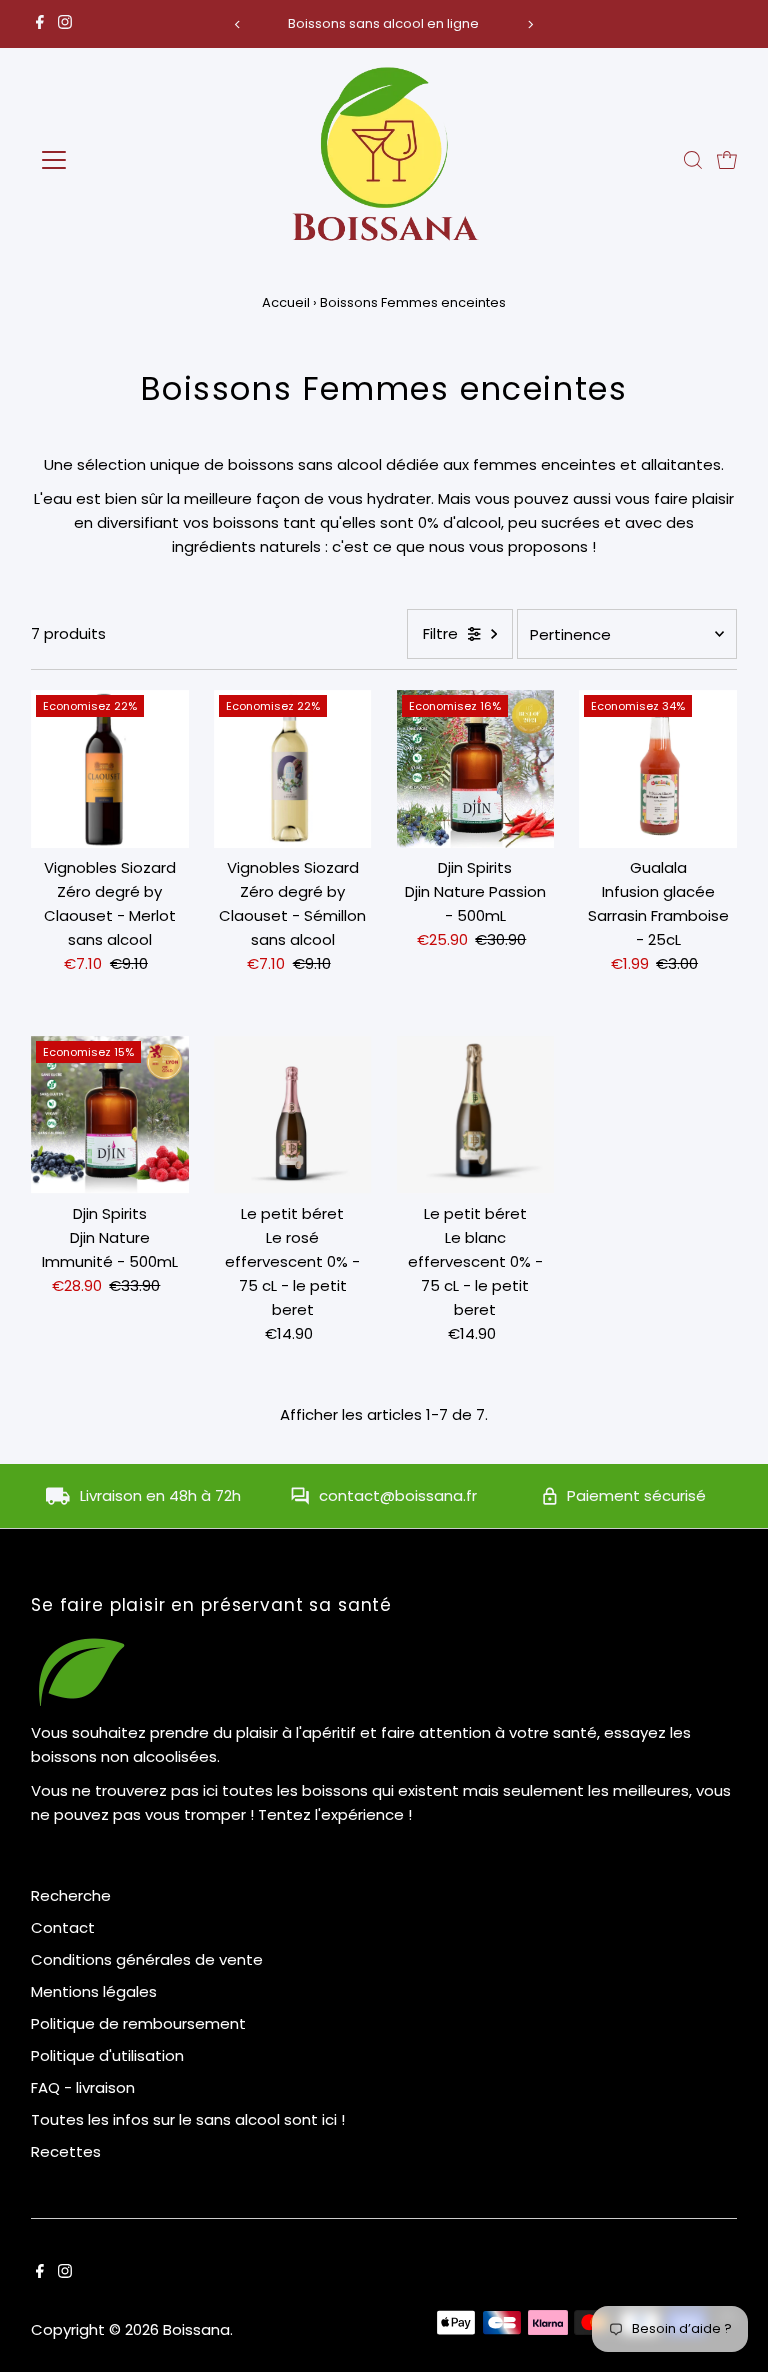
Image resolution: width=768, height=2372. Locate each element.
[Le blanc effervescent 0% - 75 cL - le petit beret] (476, 1115)
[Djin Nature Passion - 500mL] (476, 769)
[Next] (530, 24)
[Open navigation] (113, 160)
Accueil (286, 302)
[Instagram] (65, 24)
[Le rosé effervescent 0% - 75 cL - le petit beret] (293, 1115)
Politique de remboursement (138, 2023)
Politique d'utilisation (107, 2055)
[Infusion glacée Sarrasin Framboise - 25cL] (658, 769)
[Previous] (237, 24)
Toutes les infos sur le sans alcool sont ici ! (188, 2119)
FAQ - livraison (83, 2087)
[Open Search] (693, 160)
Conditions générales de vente (147, 1959)
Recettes (66, 2151)
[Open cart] (727, 160)
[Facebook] (40, 24)
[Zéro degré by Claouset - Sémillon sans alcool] (293, 769)
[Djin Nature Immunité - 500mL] (110, 1115)
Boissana (196, 2329)
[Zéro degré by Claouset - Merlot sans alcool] (110, 769)
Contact (63, 1927)
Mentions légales (94, 1991)
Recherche (71, 1895)
